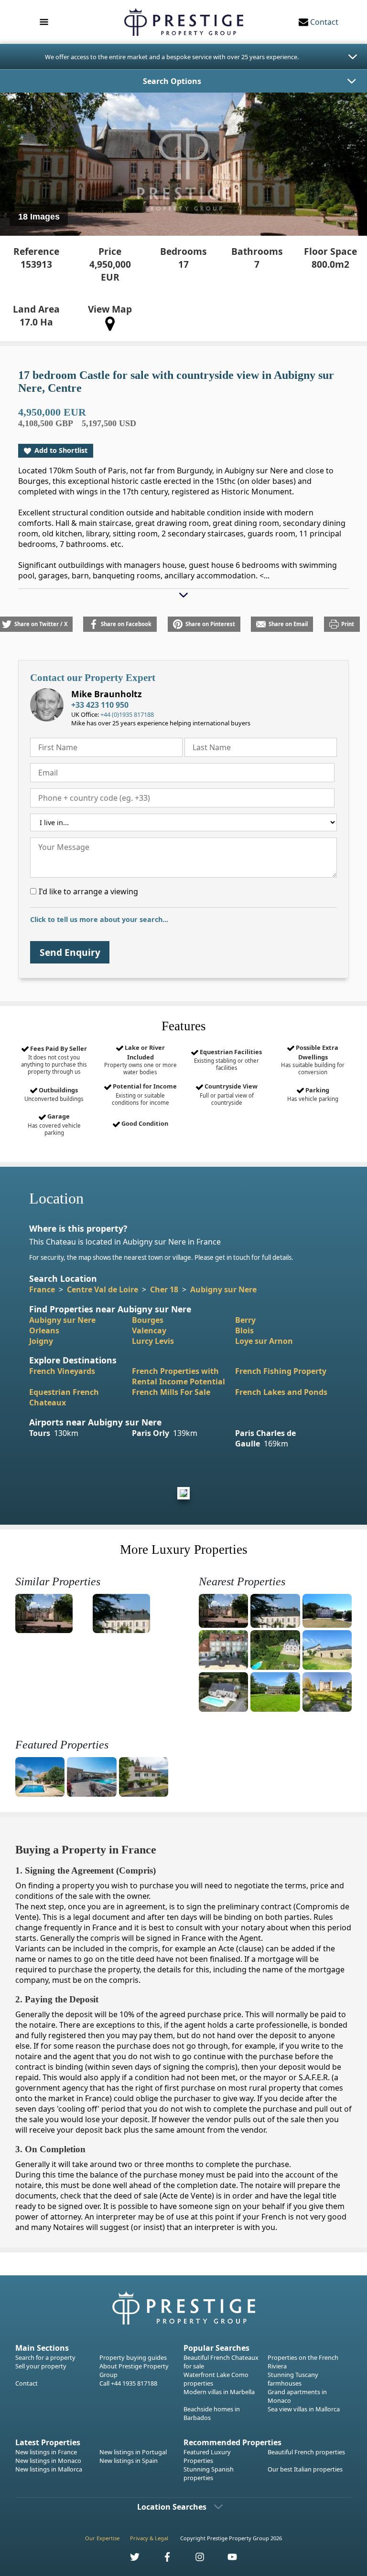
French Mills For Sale (171, 1392)
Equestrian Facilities (228, 1059)
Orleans (44, 1330)
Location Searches (172, 2507)
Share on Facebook (126, 624)
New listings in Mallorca (49, 2469)
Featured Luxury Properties (207, 2456)
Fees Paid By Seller (54, 1060)
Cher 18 (164, 1289)
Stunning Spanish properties (209, 2473)
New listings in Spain (129, 2461)
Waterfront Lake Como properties (216, 2379)
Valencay (149, 1330)
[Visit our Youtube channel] (227, 2560)
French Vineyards (62, 1371)
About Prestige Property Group (134, 2370)
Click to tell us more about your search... (99, 919)
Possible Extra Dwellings (313, 1059)
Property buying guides (133, 2357)
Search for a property (45, 2357)
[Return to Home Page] (183, 22)
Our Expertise (102, 2538)
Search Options (172, 81)
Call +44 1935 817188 (128, 2383)
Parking (313, 1094)
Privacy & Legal (149, 2538)
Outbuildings (54, 1094)
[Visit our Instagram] (194, 2560)
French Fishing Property (281, 1371)
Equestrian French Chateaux (64, 1397)
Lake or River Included (140, 1059)
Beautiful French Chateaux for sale (221, 2362)
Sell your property (41, 2366)
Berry (245, 1320)
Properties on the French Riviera (303, 2362)
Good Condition (144, 1123)
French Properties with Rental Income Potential (178, 1376)
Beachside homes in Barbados (212, 2413)
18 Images (39, 217)
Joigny (41, 1341)
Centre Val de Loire (103, 1289)
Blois (244, 1330)
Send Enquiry (70, 952)
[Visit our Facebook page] (162, 2560)
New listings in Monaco (48, 2461)
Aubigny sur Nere (223, 1289)
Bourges (148, 1320)
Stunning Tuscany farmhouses (293, 2379)
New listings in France (46, 2452)
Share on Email (288, 624)
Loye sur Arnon (264, 1341)
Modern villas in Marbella (219, 2392)
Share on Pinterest (210, 624)
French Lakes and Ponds (281, 1392)
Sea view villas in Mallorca (304, 2409)
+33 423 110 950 (100, 705)
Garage (54, 1124)
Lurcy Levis (153, 1341)
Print (348, 624)
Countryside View (229, 1094)
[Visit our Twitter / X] (130, 2560)
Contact (27, 2383)
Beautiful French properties (306, 2452)
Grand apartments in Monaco (297, 2396)
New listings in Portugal (133, 2452)
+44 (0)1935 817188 (127, 714)
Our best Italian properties (305, 2469)
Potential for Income (144, 1094)
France (42, 1289)
